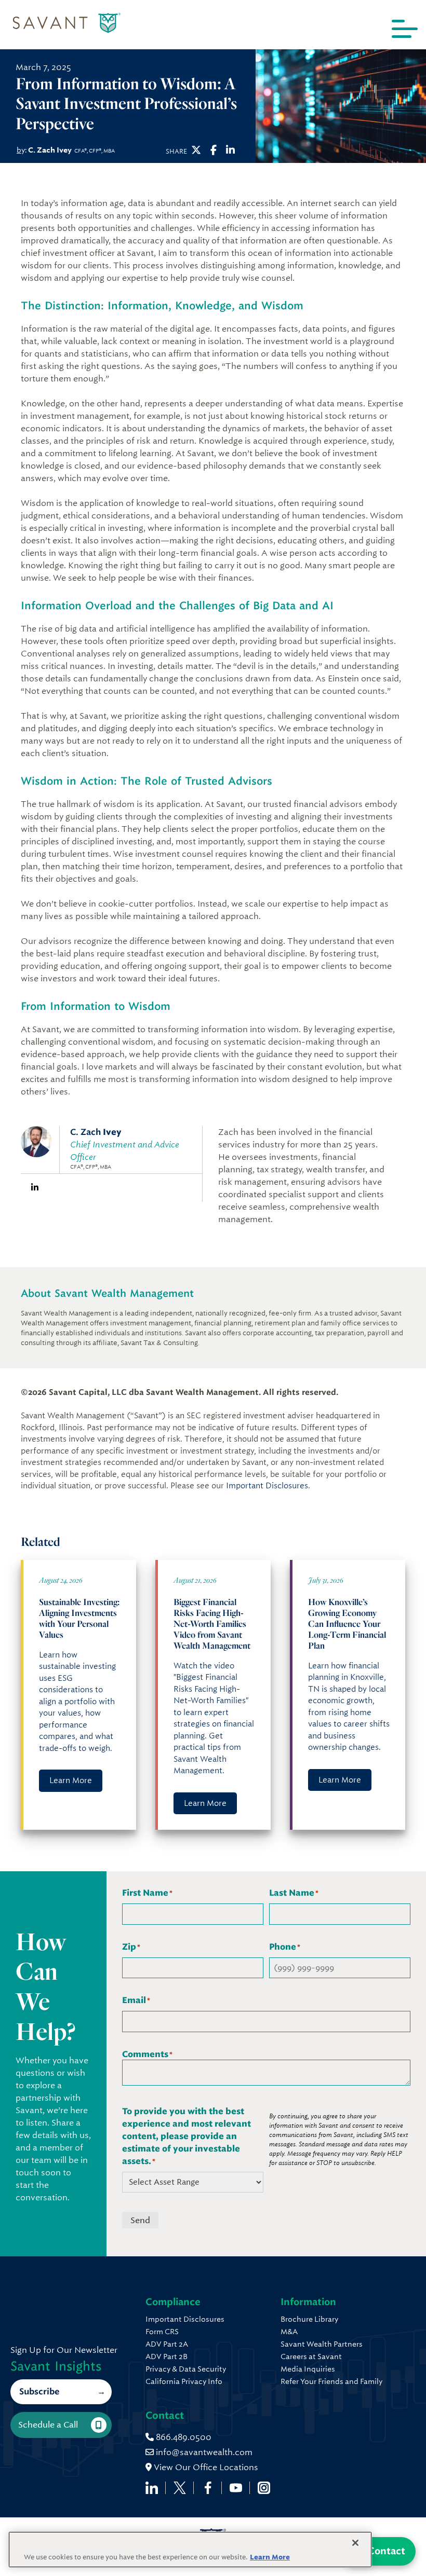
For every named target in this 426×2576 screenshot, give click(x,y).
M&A (289, 2332)
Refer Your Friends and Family (331, 2381)
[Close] (355, 2543)
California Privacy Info (184, 2381)
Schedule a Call (48, 2425)
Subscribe (39, 2392)
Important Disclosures (267, 1486)
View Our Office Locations (205, 2467)
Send (140, 2220)
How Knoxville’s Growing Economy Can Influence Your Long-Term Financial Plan (347, 1623)
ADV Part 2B (167, 2356)
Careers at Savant (311, 2356)
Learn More (71, 1780)
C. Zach (96, 1132)
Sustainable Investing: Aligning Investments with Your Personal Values (79, 1618)
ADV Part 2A (167, 2344)
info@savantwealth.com (204, 2452)
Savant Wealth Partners (322, 2344)
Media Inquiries (308, 2369)
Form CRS (162, 2332)
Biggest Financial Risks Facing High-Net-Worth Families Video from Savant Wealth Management (212, 1623)
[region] (190, 2550)
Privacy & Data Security (186, 2369)
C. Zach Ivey (50, 150)
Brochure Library (309, 2319)
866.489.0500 (183, 2437)
